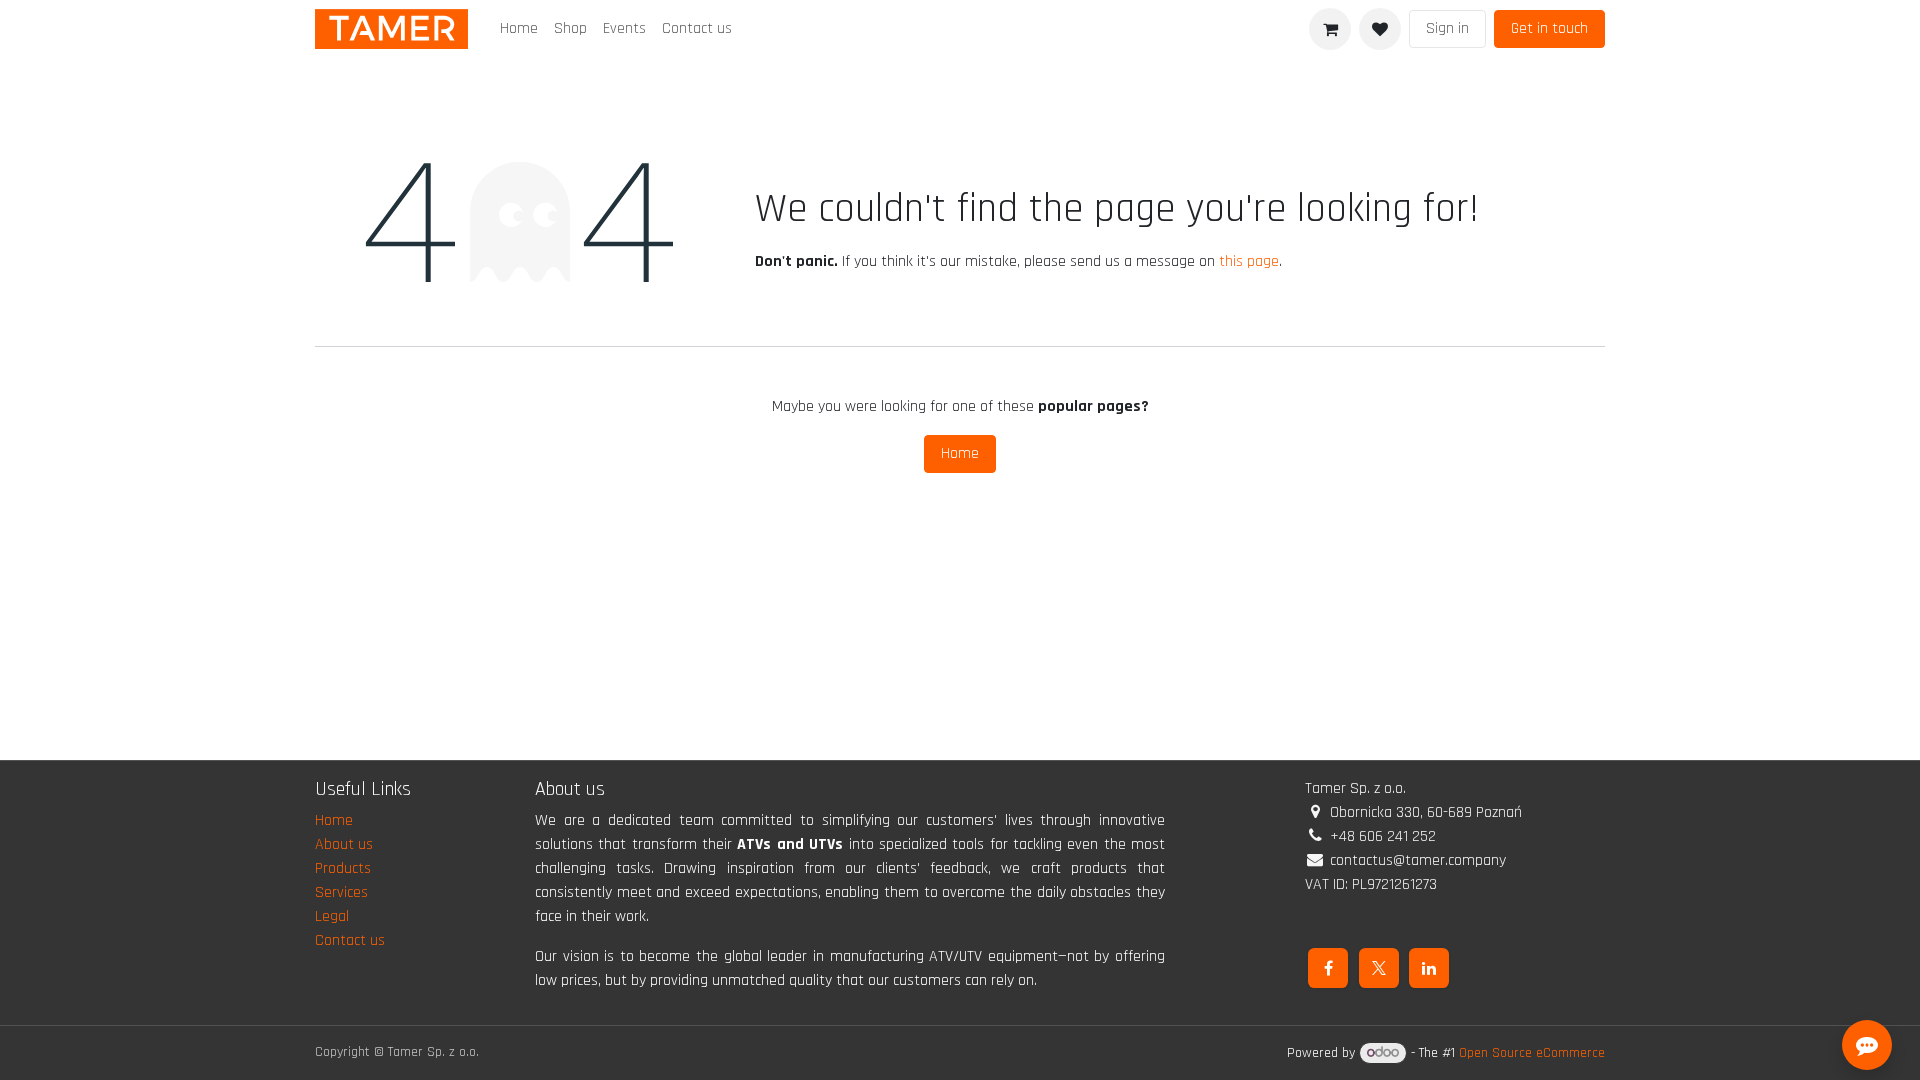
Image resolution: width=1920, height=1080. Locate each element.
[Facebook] (1328, 968)
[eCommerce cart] (1330, 29)
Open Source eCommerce (1532, 1053)
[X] (1379, 968)
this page (1249, 261)
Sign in (1447, 28)
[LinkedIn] (1429, 968)
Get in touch (1549, 28)
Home (960, 453)
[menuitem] (519, 29)
